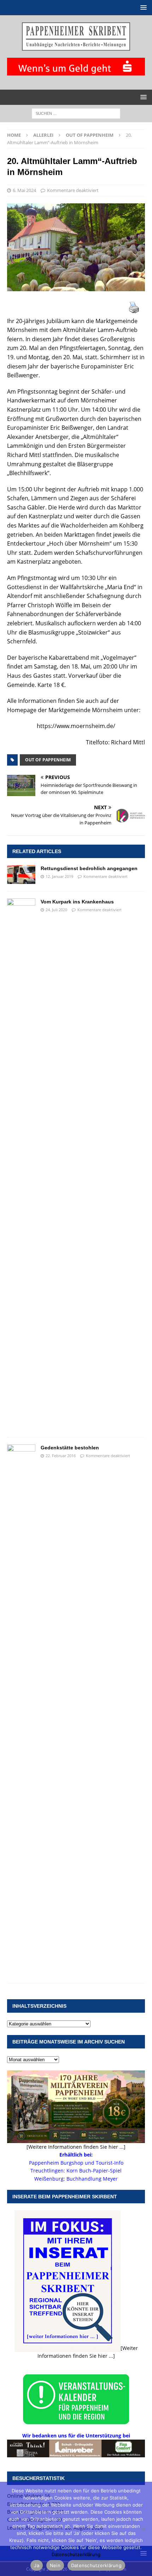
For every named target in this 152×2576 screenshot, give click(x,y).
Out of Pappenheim (48, 760)
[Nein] (143, 2529)
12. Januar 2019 (59, 876)
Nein (55, 2565)
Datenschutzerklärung (76, 2554)
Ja (37, 2565)
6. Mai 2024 (24, 190)
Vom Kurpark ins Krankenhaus (77, 902)
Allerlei (43, 135)
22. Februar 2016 (61, 1456)
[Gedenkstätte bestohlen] (21, 1710)
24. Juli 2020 (56, 910)
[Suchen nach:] (76, 113)
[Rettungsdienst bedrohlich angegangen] (21, 875)
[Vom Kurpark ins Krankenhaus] (21, 1164)
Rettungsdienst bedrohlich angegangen (89, 868)
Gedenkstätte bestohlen (70, 1448)
